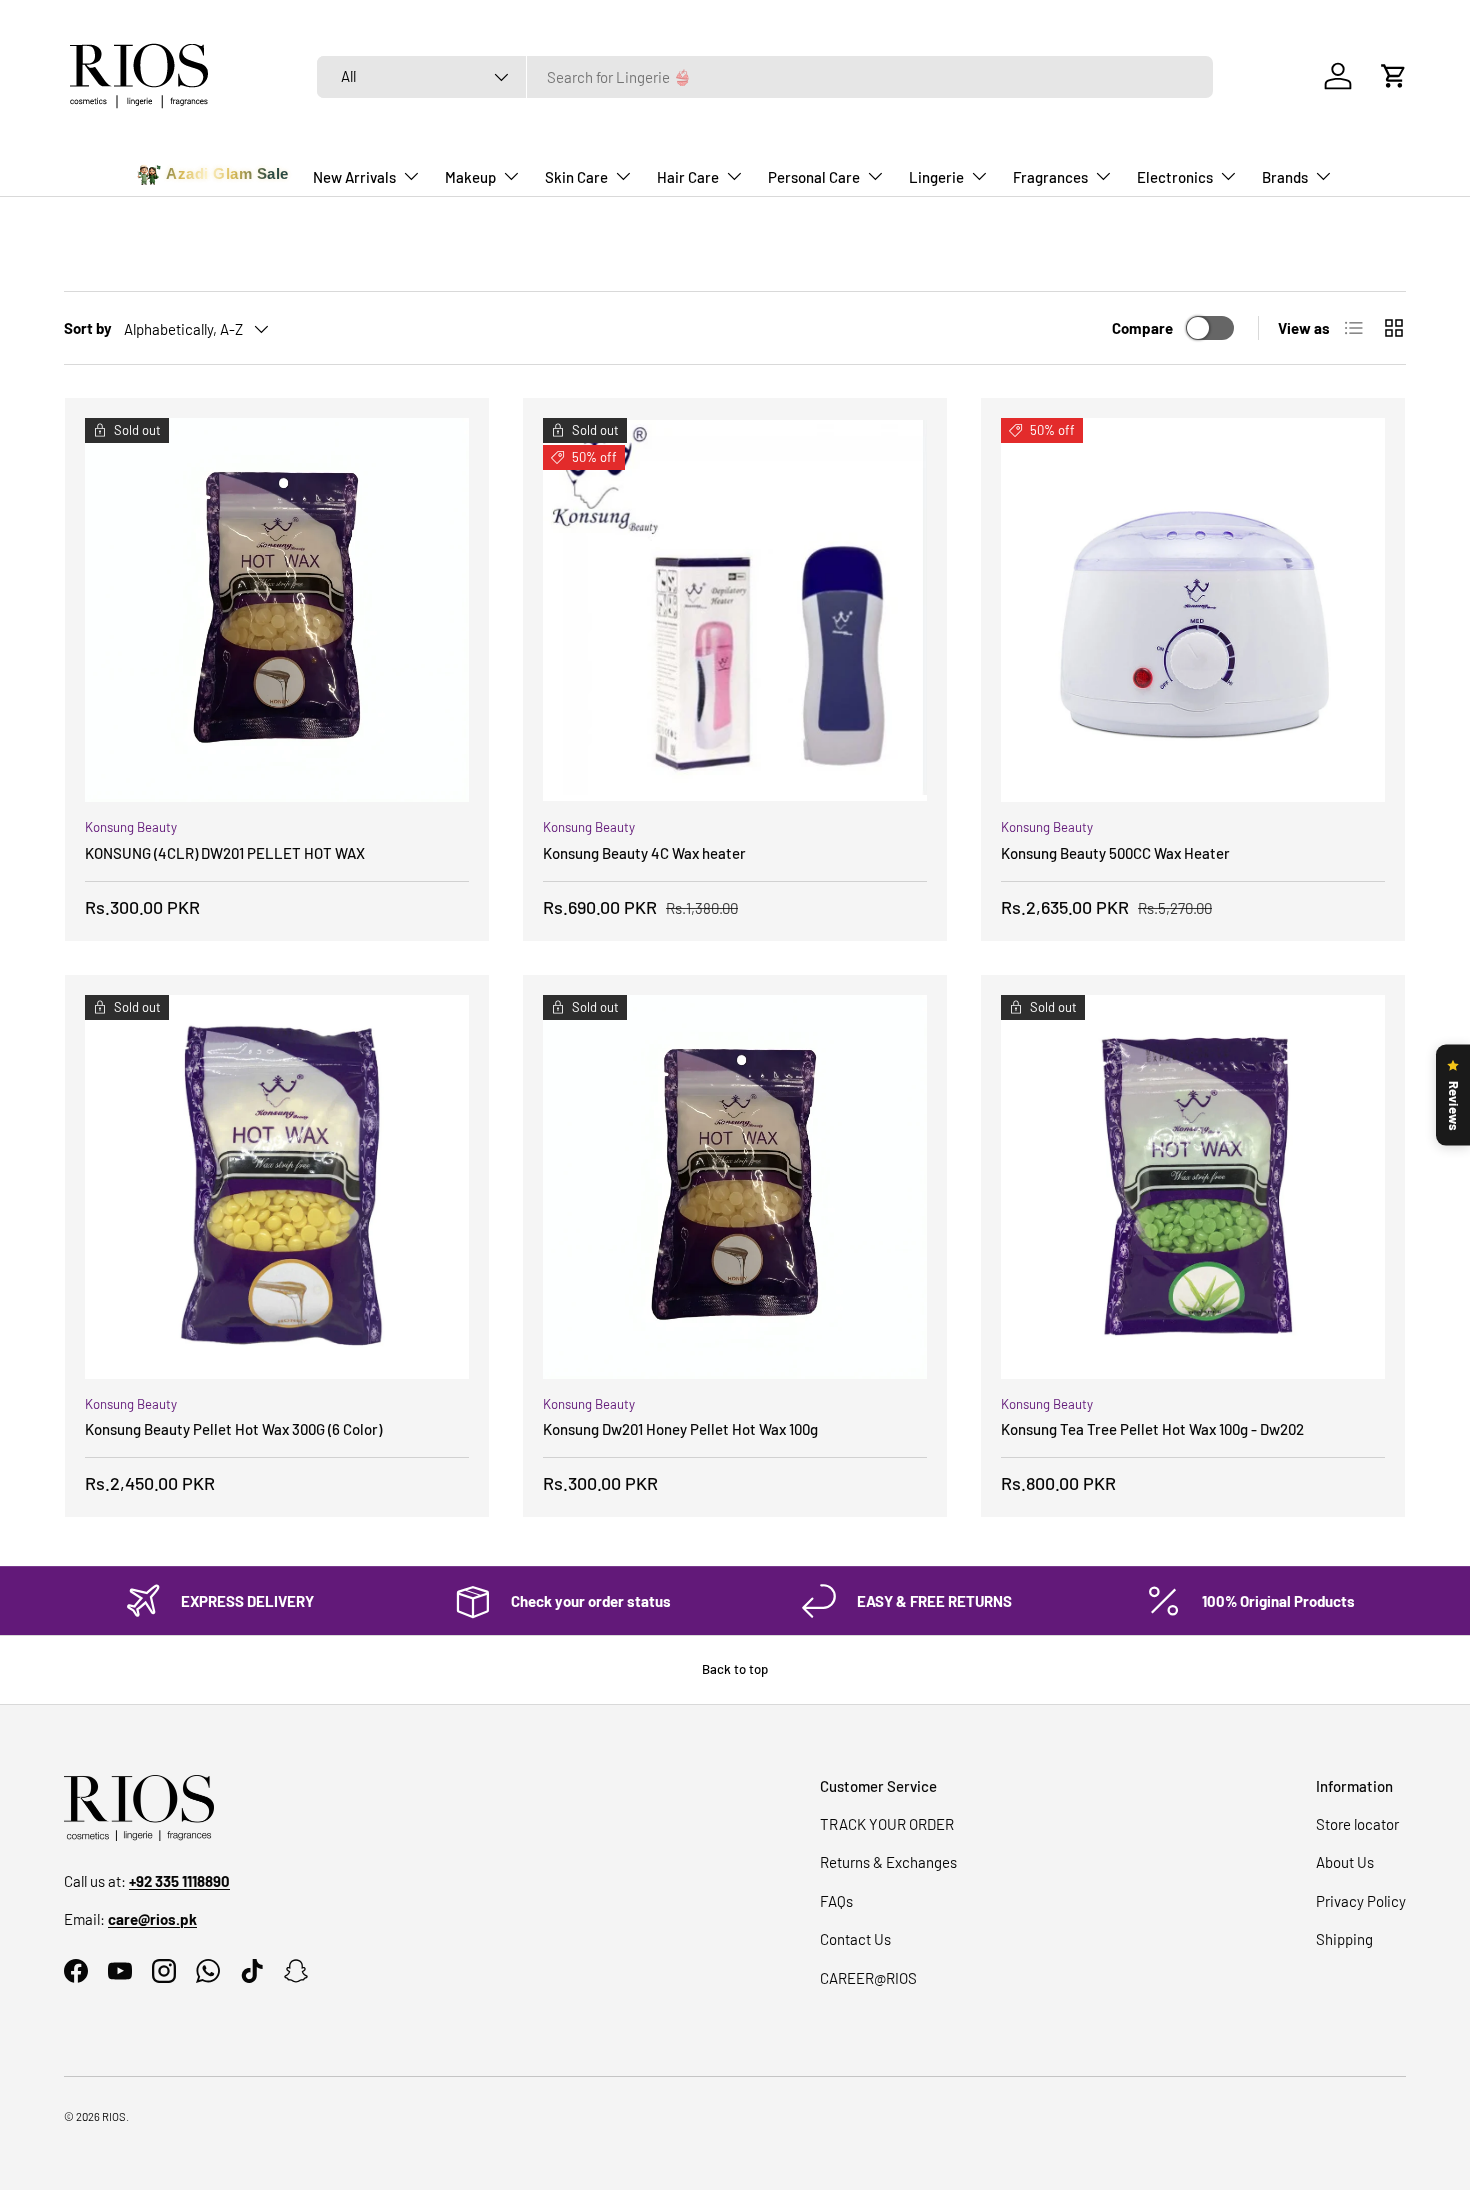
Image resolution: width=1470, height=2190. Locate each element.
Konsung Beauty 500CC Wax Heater (1115, 853)
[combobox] (765, 77)
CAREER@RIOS (868, 1978)
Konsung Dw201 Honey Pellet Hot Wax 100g (680, 1429)
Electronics (1175, 177)
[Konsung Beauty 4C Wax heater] (735, 610)
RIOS (114, 2116)
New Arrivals (354, 177)
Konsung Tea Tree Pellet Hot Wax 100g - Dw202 (1152, 1429)
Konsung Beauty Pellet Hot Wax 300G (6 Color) (233, 1429)
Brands (1285, 177)
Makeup (470, 177)
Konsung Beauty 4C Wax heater (644, 853)
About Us (1345, 1862)
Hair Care (688, 177)
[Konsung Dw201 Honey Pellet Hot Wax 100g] (735, 1187)
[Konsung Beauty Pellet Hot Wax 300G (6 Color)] (277, 1187)
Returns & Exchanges (888, 1862)
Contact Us (855, 1939)
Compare (1142, 328)
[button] (1394, 76)
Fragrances (1050, 177)
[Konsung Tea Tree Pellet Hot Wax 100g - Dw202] (1193, 1187)
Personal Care (814, 177)
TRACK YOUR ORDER (887, 1824)
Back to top (735, 1669)
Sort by (88, 328)
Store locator (1357, 1824)
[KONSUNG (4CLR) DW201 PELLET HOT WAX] (277, 610)
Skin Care (576, 177)
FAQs (836, 1901)
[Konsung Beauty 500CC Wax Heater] (1193, 610)
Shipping (1344, 1939)
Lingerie (936, 177)
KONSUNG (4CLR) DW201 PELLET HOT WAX (225, 853)
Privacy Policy (1361, 1901)
